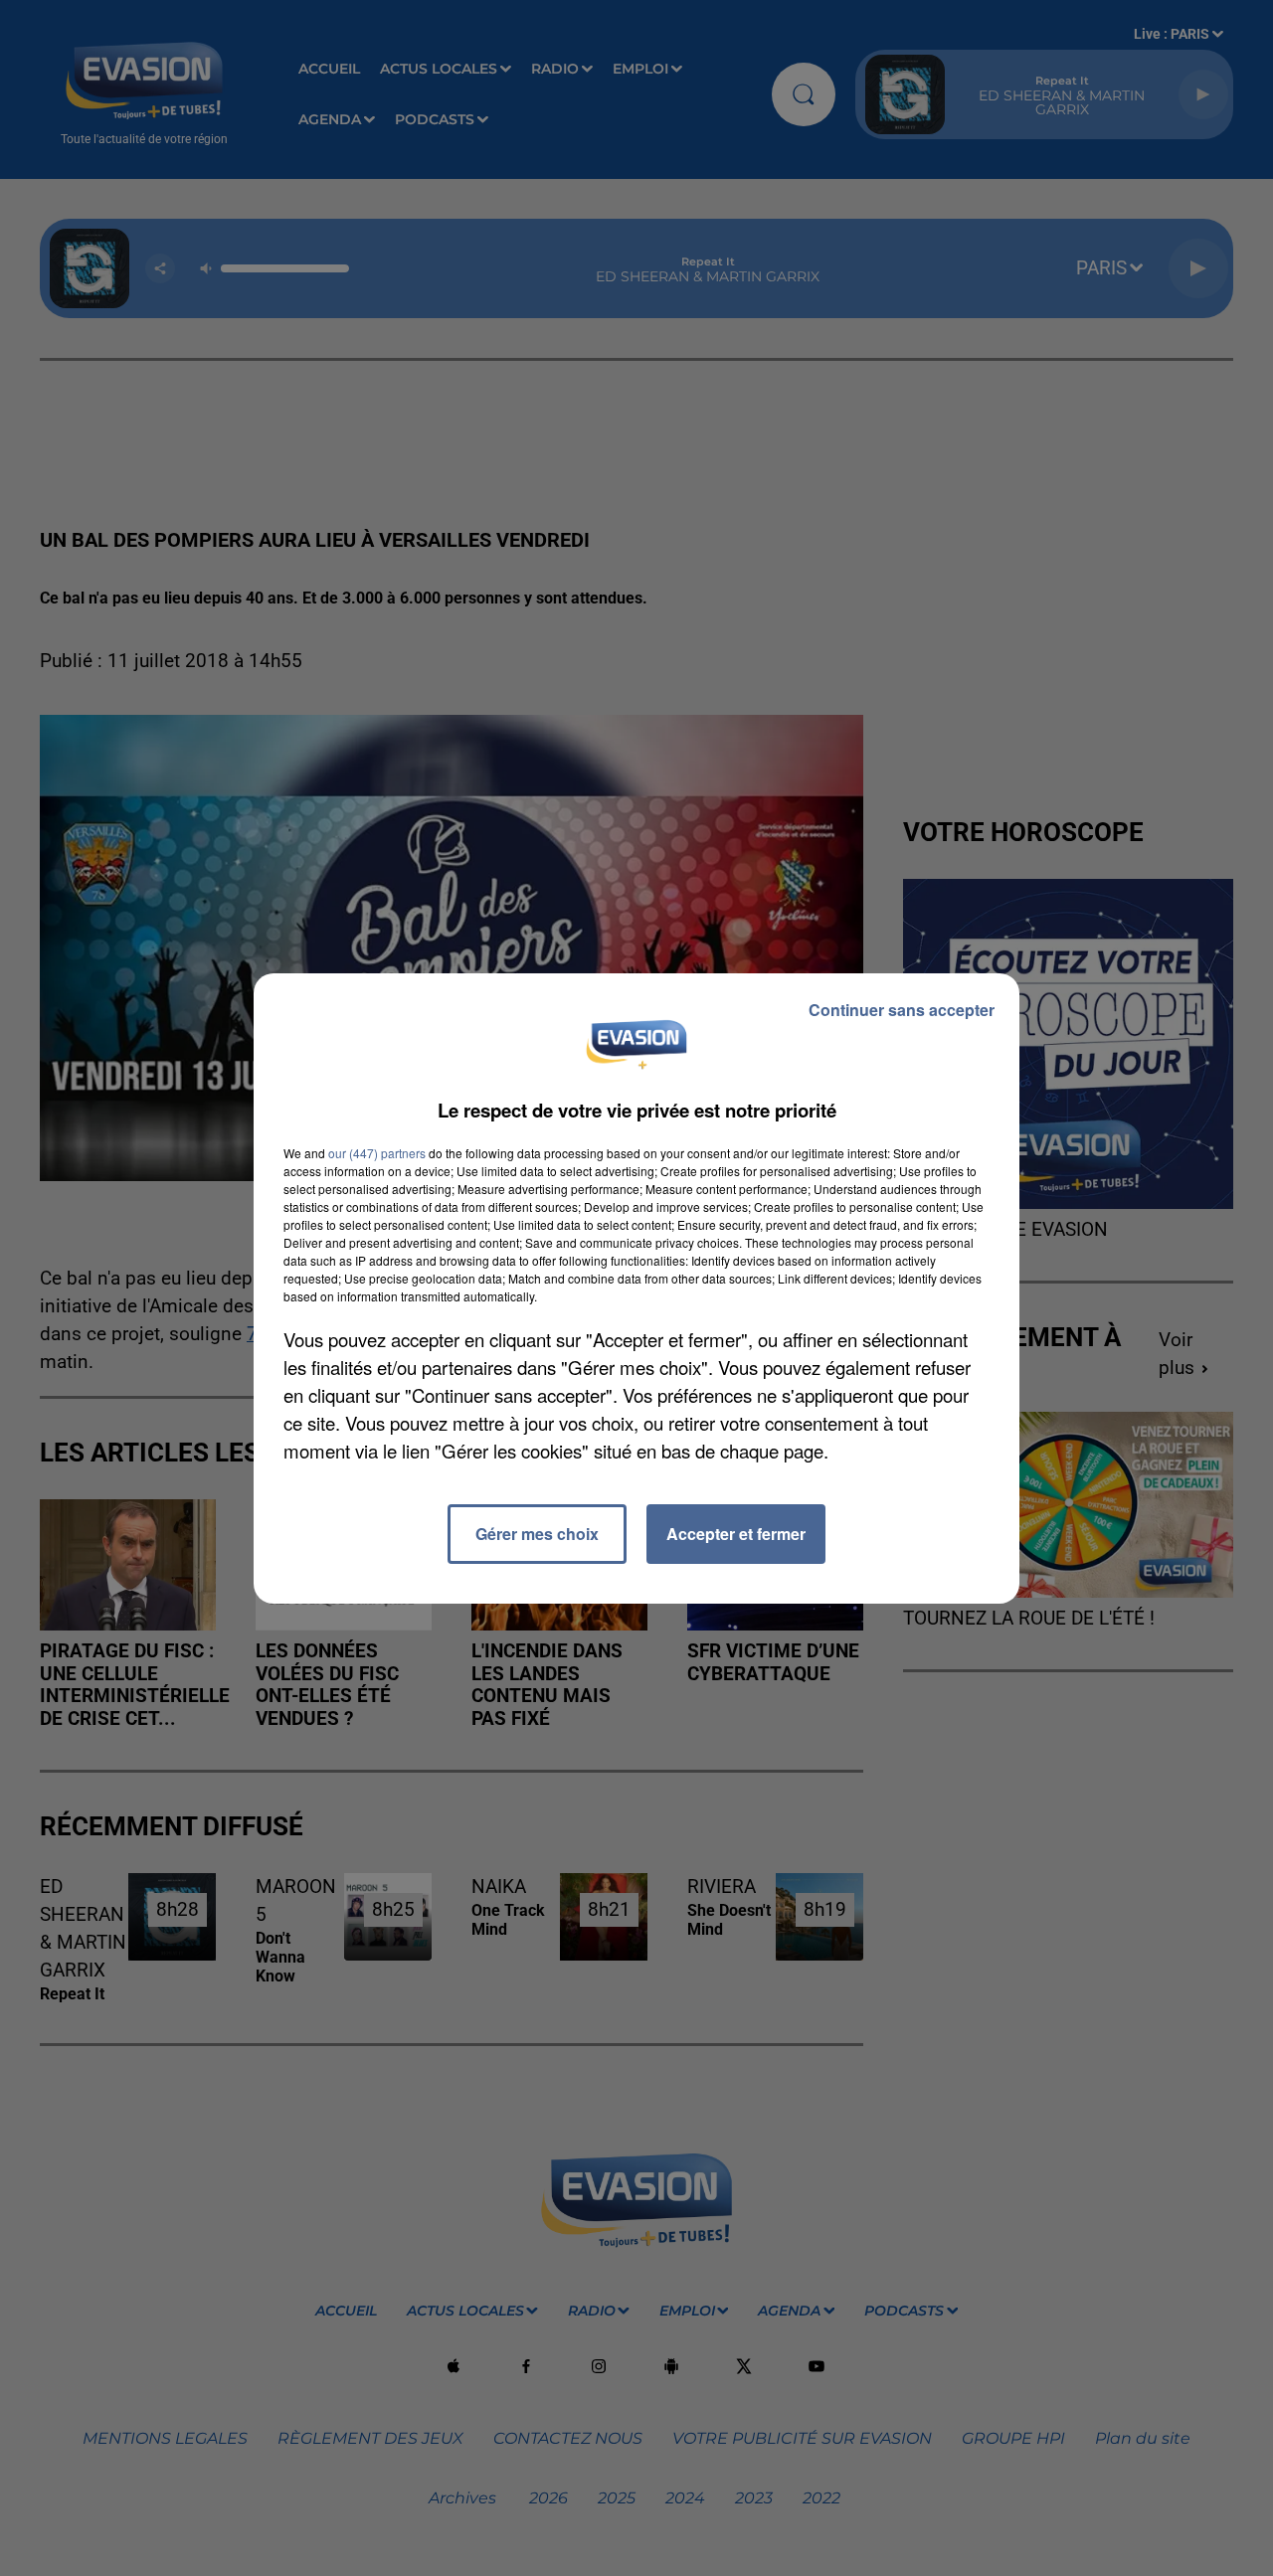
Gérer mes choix (537, 1534)
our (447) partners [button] (377, 1153)
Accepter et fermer (736, 1534)
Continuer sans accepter (902, 1010)
